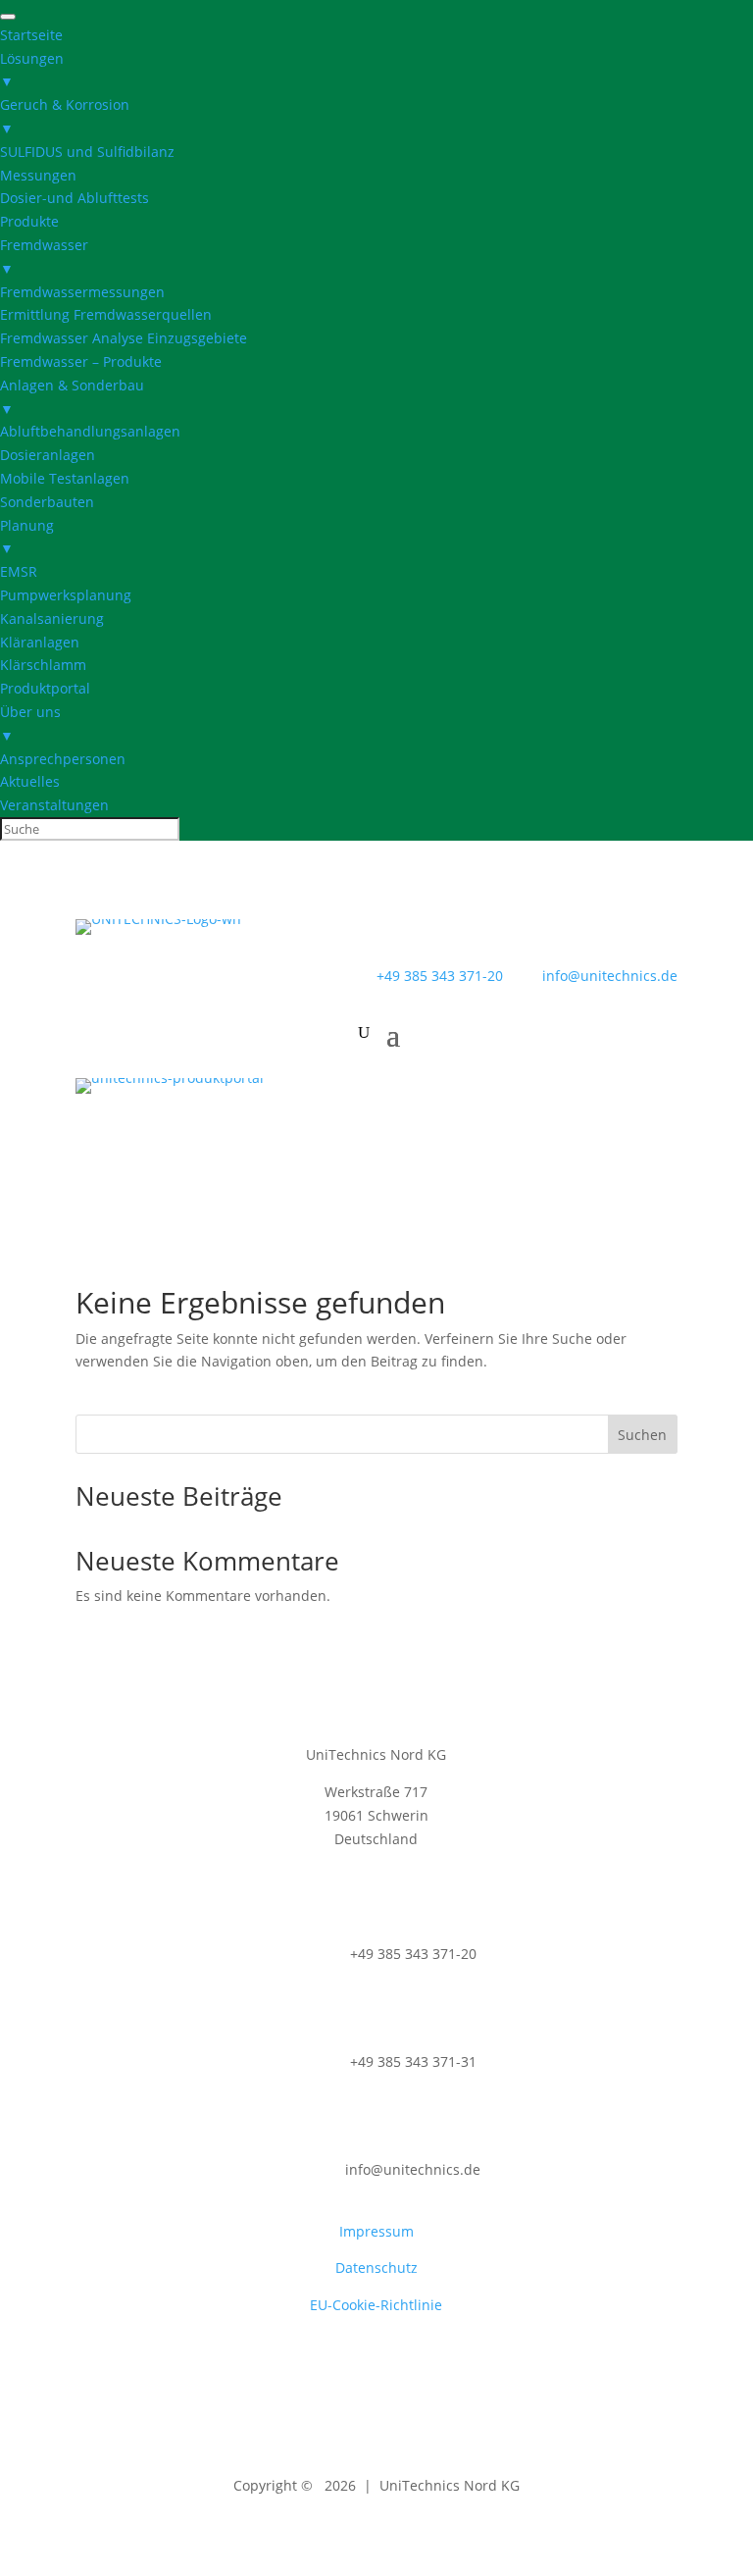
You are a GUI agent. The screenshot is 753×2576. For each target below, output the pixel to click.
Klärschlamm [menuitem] (43, 665)
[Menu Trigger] (8, 17)
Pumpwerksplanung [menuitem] (66, 595)
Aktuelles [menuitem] (30, 781)
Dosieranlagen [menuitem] (48, 455)
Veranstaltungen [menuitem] (54, 805)
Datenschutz (376, 2267)
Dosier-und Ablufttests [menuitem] (75, 198)
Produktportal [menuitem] (45, 688)
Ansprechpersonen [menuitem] (63, 759)
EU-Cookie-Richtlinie (376, 2305)
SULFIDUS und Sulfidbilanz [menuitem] (87, 152)
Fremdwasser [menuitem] (44, 257)
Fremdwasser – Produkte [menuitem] (81, 361)
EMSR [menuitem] (19, 571)
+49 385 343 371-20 (440, 976)
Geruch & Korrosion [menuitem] (65, 116)
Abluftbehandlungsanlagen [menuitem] (90, 431)
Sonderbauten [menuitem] (47, 502)
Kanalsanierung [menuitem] (52, 618)
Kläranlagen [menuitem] (40, 642)
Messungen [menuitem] (38, 175)
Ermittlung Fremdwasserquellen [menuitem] (106, 314)
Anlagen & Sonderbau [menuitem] (72, 397)
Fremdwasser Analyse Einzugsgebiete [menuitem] (124, 338)
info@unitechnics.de (592, 976)
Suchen (642, 1435)
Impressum (376, 2231)
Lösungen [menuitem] (32, 70)
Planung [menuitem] (27, 537)
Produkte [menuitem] (29, 221)
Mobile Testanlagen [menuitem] (65, 478)
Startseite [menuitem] (31, 35)
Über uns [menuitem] (30, 723)
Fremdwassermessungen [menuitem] (82, 292)
